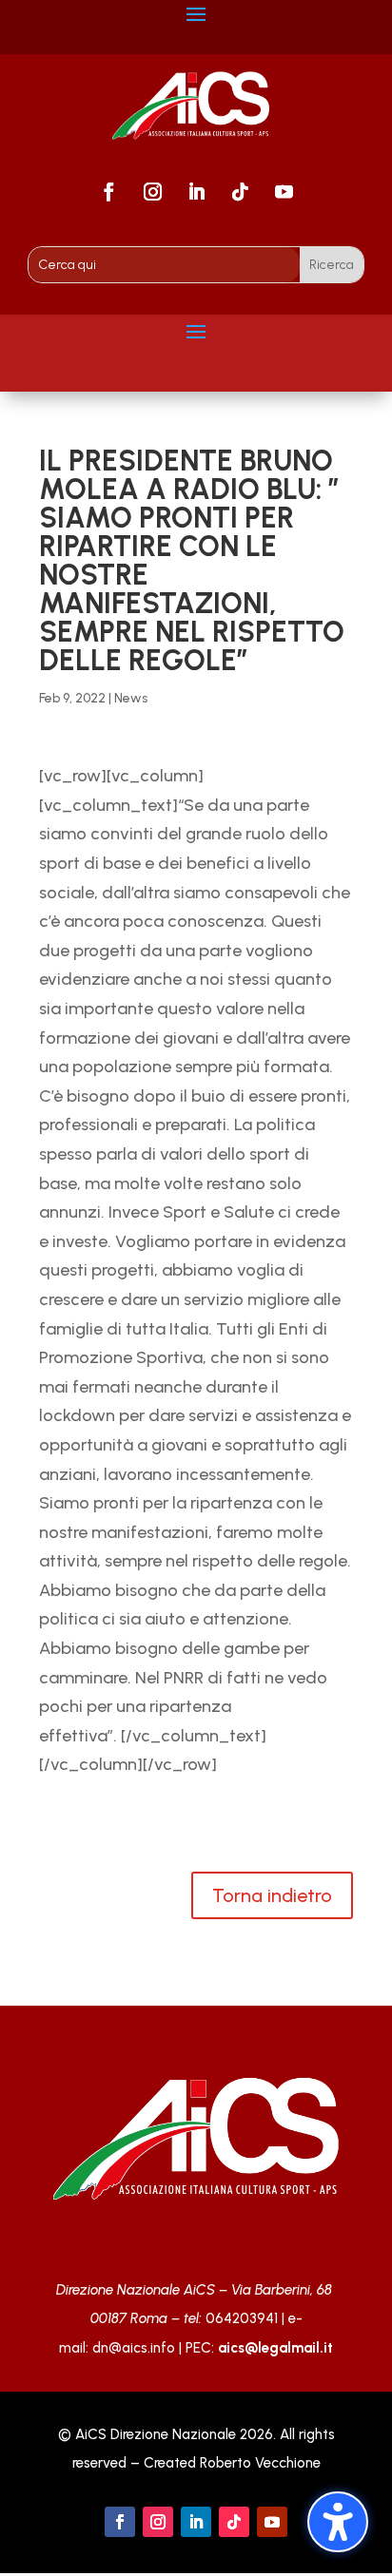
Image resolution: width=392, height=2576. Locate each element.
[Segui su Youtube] (284, 192)
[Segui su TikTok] (240, 192)
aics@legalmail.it (275, 2348)
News (131, 698)
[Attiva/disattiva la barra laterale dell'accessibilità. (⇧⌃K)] (338, 2522)
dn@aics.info (134, 2348)
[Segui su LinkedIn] (196, 192)
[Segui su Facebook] (108, 192)
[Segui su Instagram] (152, 192)
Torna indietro (272, 1895)
